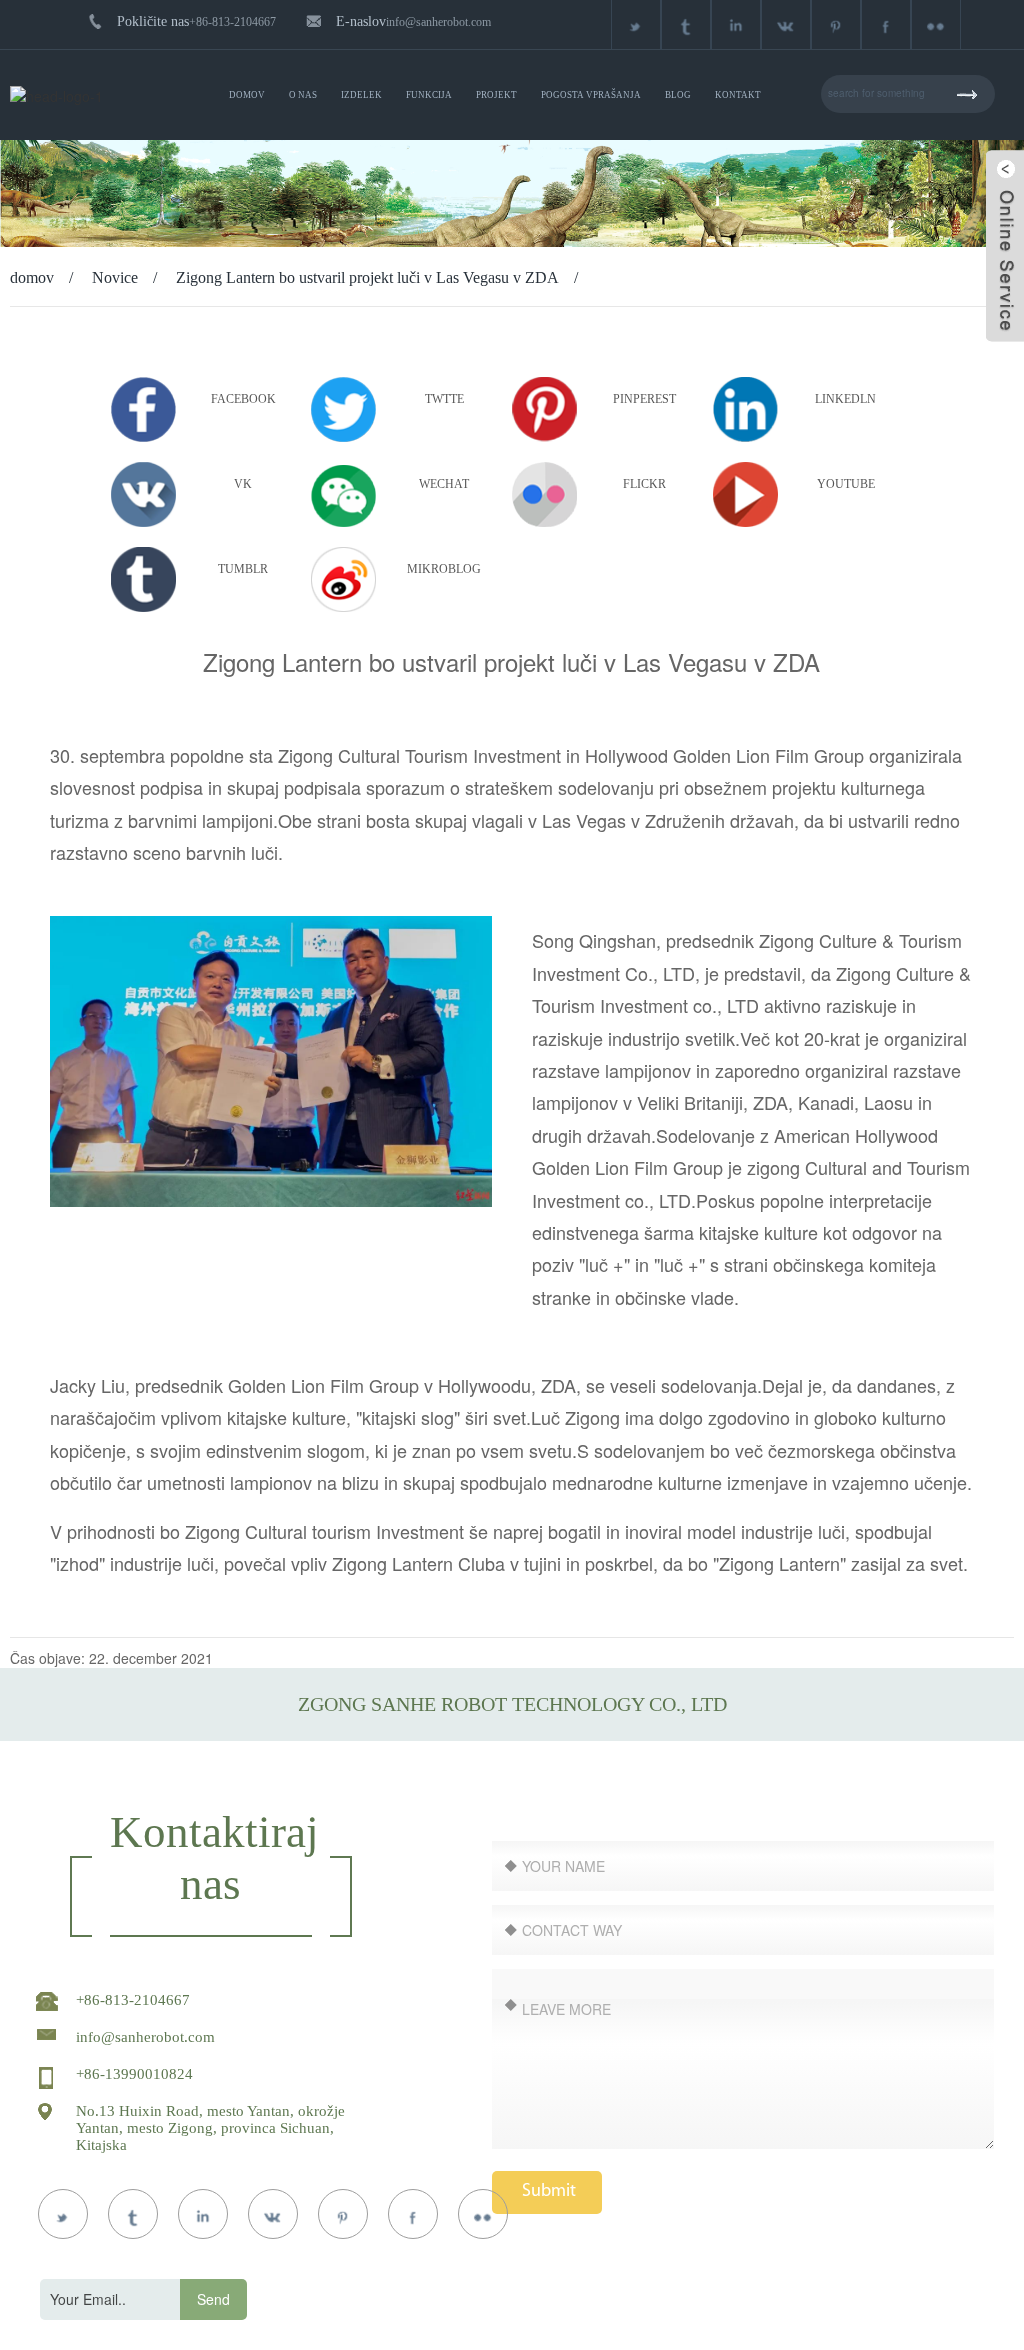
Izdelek (361, 95)
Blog (678, 95)
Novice (115, 277)
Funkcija (429, 95)
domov (247, 95)
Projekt (496, 95)
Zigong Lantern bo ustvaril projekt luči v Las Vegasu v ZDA (367, 277)
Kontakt (738, 95)
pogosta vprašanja (591, 95)
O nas (303, 95)
